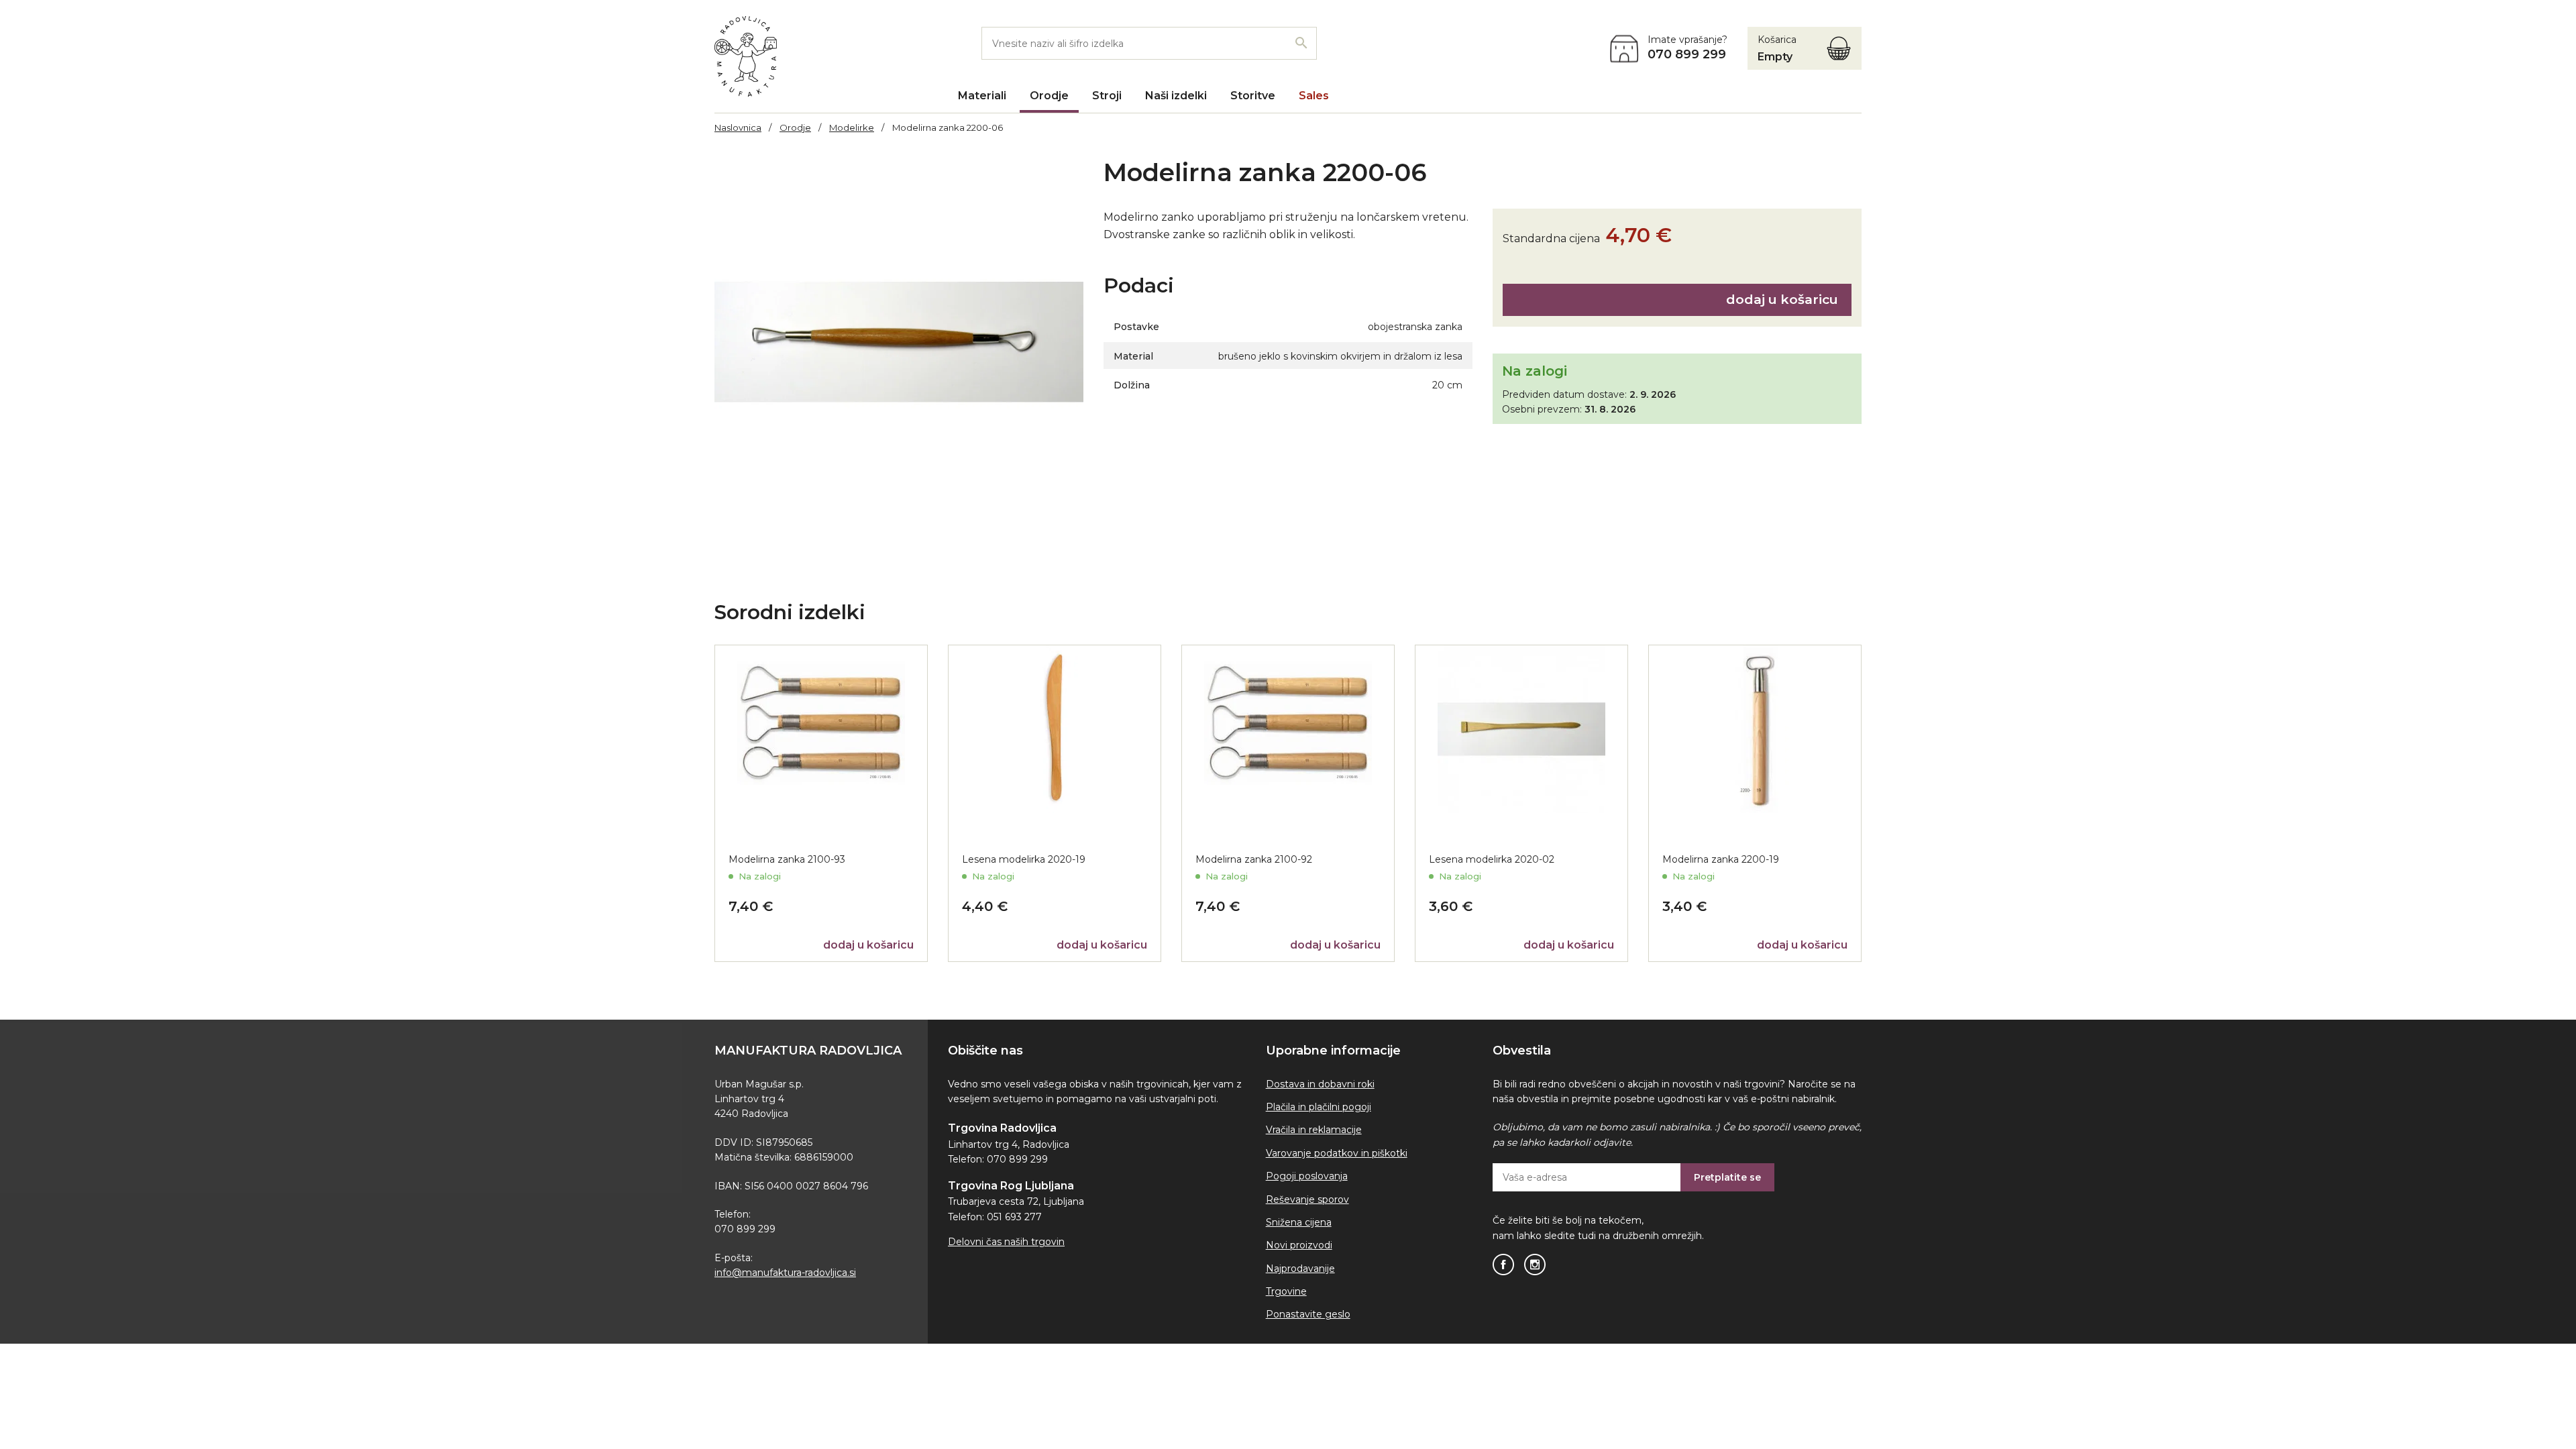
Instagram (1535, 1265)
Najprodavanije (1300, 1269)
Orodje (1049, 96)
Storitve (1253, 96)
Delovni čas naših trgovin (1006, 1242)
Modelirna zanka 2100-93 (787, 859)
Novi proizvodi (1299, 1245)
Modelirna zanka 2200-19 (1721, 859)
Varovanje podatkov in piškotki (1337, 1153)
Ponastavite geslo (1308, 1314)
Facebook (1503, 1265)
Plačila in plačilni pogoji (1319, 1107)
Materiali (982, 96)
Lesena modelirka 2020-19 (1024, 859)
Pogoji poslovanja (1307, 1176)
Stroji (1107, 96)
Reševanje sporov (1307, 1199)
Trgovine (1286, 1291)
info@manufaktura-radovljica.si (785, 1273)
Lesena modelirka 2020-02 (1492, 859)
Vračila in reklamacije (1314, 1130)
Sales (1314, 96)
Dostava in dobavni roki (1320, 1084)
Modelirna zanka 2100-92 (1254, 859)
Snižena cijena (1299, 1222)
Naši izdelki (1176, 96)
